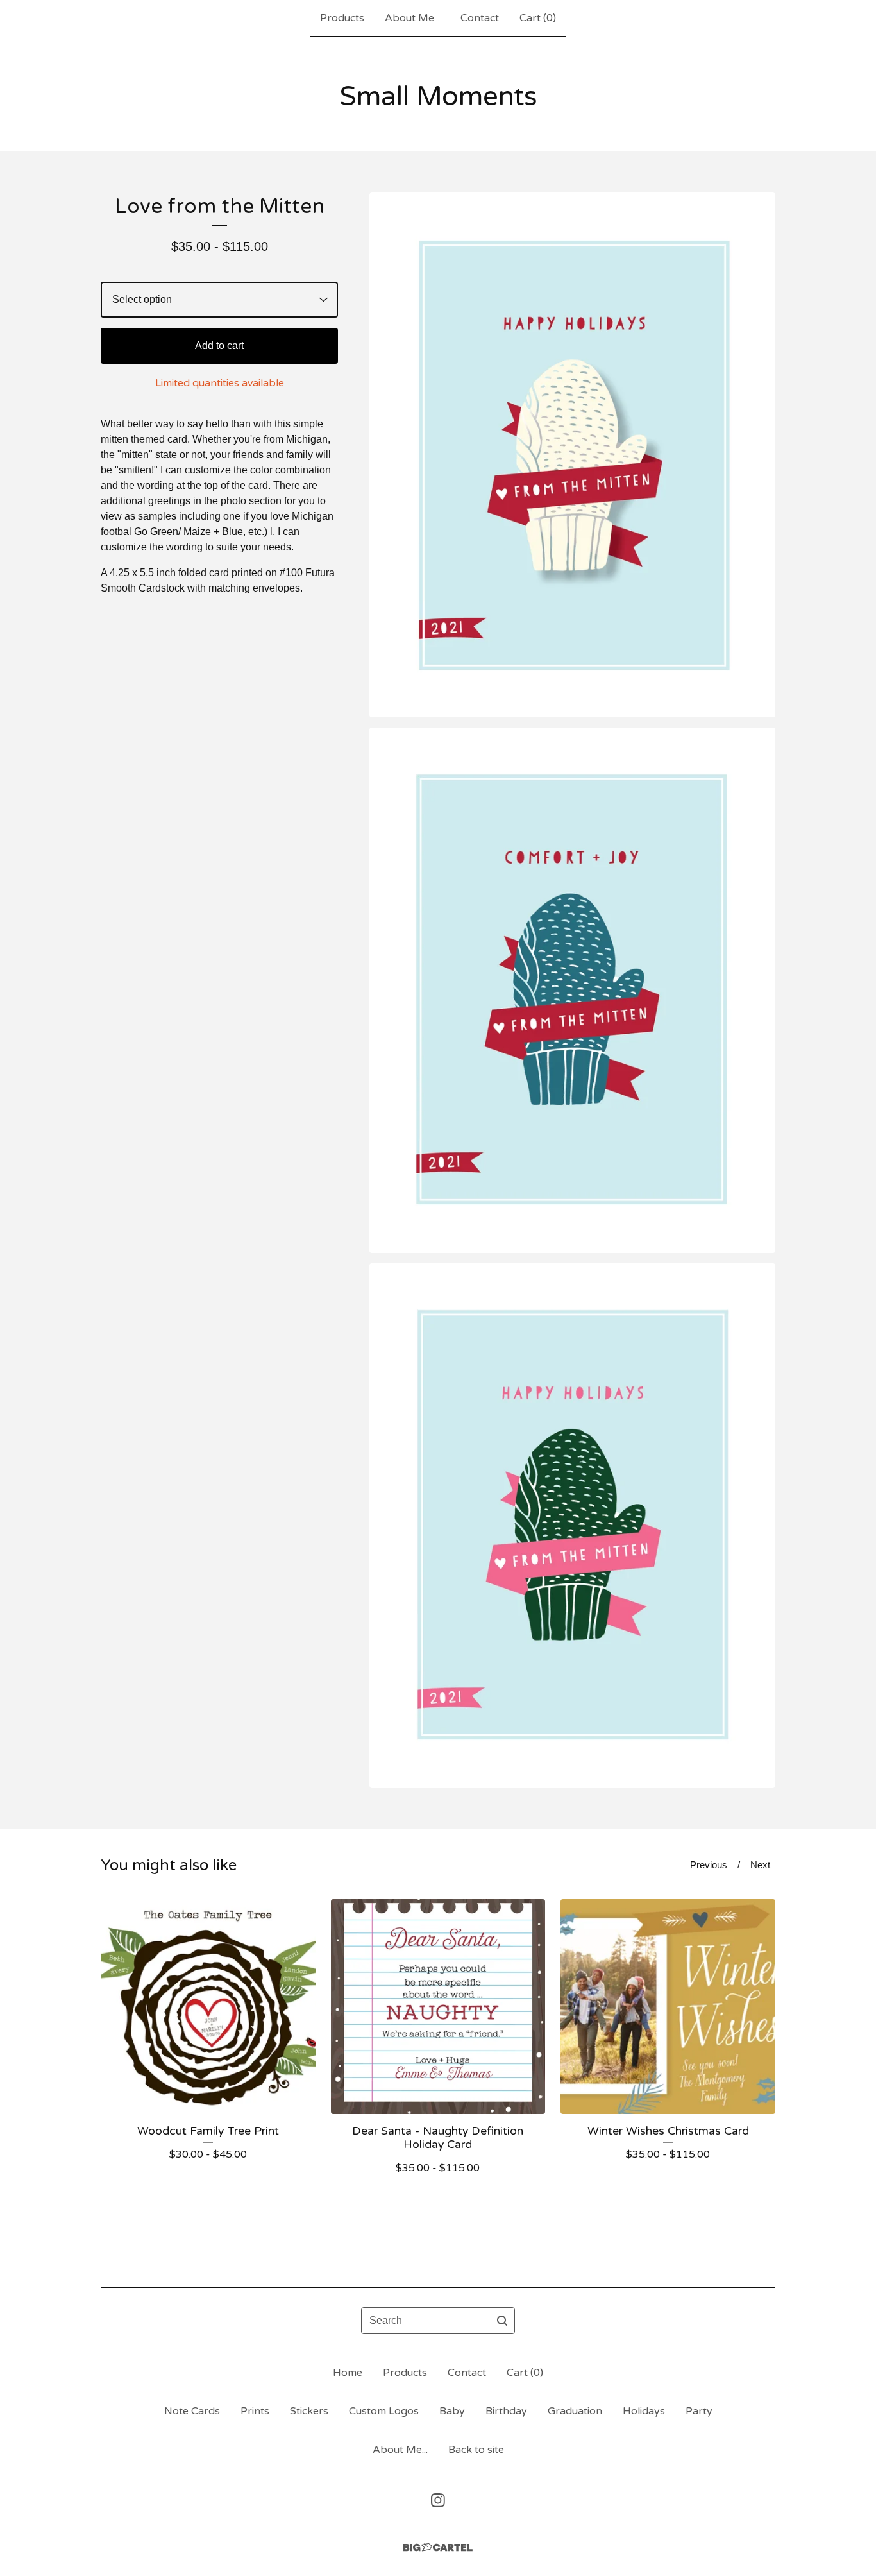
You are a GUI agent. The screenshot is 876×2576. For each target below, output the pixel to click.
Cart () (538, 18)
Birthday (506, 2411)
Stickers (309, 2411)
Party (699, 2411)
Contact (480, 18)
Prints (255, 2411)
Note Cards (192, 2411)
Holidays (644, 2411)
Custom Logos (384, 2411)
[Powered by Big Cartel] (438, 2547)
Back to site (476, 2450)
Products (342, 18)
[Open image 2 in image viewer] (572, 990)
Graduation (575, 2411)
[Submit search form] (502, 2321)
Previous (709, 1865)
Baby (452, 2411)
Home (348, 2373)
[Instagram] (438, 2500)
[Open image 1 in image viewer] (572, 455)
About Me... (412, 18)
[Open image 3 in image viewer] (572, 1526)
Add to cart (219, 345)
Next (760, 1865)
